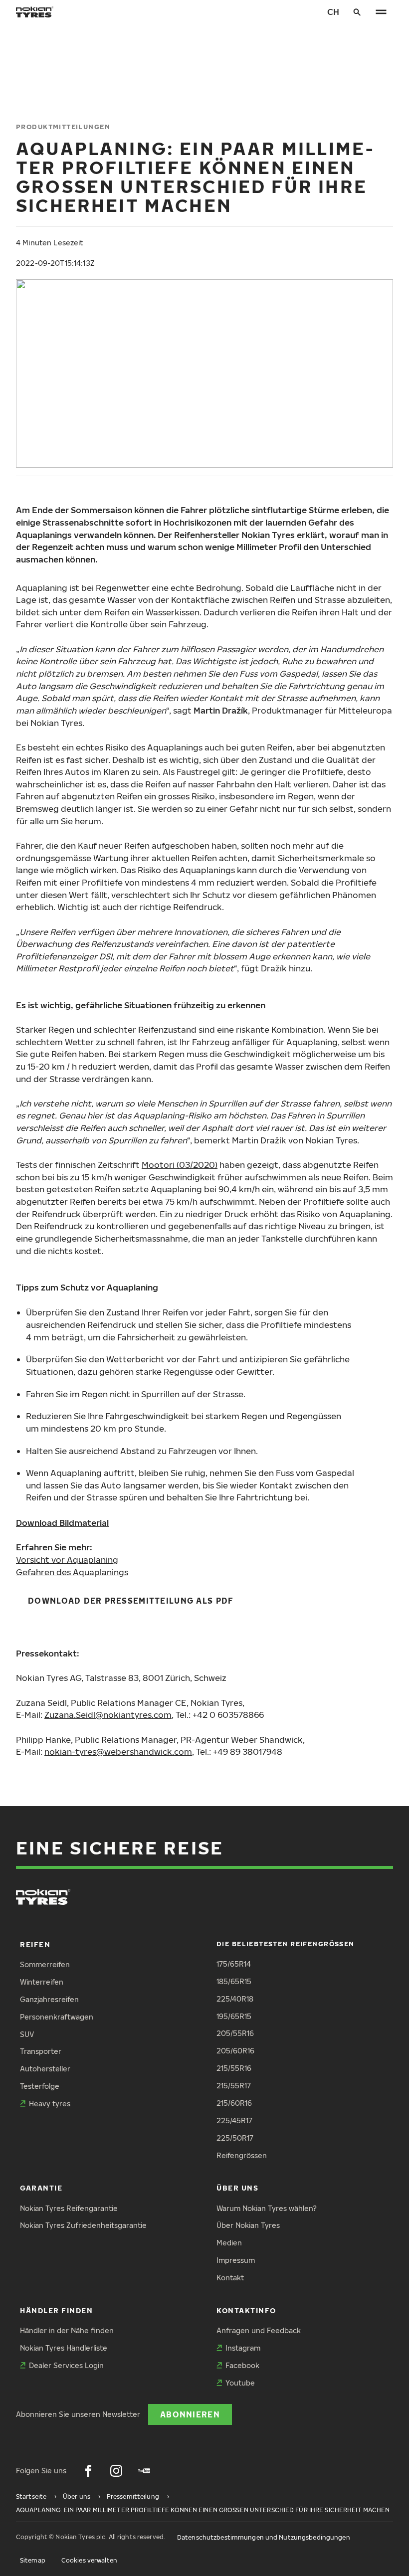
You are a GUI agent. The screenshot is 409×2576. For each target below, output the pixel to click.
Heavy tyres (50, 2104)
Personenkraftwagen (57, 2017)
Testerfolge (40, 2086)
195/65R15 (234, 2016)
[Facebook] (88, 2471)
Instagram (243, 2348)
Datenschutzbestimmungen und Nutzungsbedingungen (264, 2537)
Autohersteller (45, 2069)
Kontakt (230, 2278)
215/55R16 (234, 2068)
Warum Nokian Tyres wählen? (267, 2208)
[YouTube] (144, 2471)
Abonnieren (190, 2414)
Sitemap (33, 2560)
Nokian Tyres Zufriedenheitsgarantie (83, 2225)
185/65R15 (234, 1981)
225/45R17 (234, 2120)
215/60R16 (234, 2103)
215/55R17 (234, 2086)
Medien (229, 2243)
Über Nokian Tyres (248, 2225)
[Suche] (357, 12)
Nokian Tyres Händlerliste (64, 2348)
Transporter (41, 2051)
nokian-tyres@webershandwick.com (118, 1751)
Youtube (240, 2383)
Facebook (242, 2365)
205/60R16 (235, 2051)
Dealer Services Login (66, 2365)
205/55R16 (235, 2033)
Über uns (237, 2188)
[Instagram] (116, 2471)
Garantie (41, 2188)
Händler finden (57, 2310)
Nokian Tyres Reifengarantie (69, 2208)
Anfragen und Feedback (259, 2330)
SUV (27, 2034)
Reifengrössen (242, 2155)
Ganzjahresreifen (49, 1999)
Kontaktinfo (246, 2310)
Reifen (35, 1944)
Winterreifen (42, 1982)
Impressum (236, 2260)
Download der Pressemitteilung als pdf (131, 1600)
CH (333, 12)
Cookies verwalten (89, 2560)
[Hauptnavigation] (381, 12)
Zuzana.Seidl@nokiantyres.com (108, 1715)
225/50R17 (235, 2138)
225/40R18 (235, 1999)
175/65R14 (234, 1964)
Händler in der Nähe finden (67, 2330)
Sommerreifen (45, 1964)
